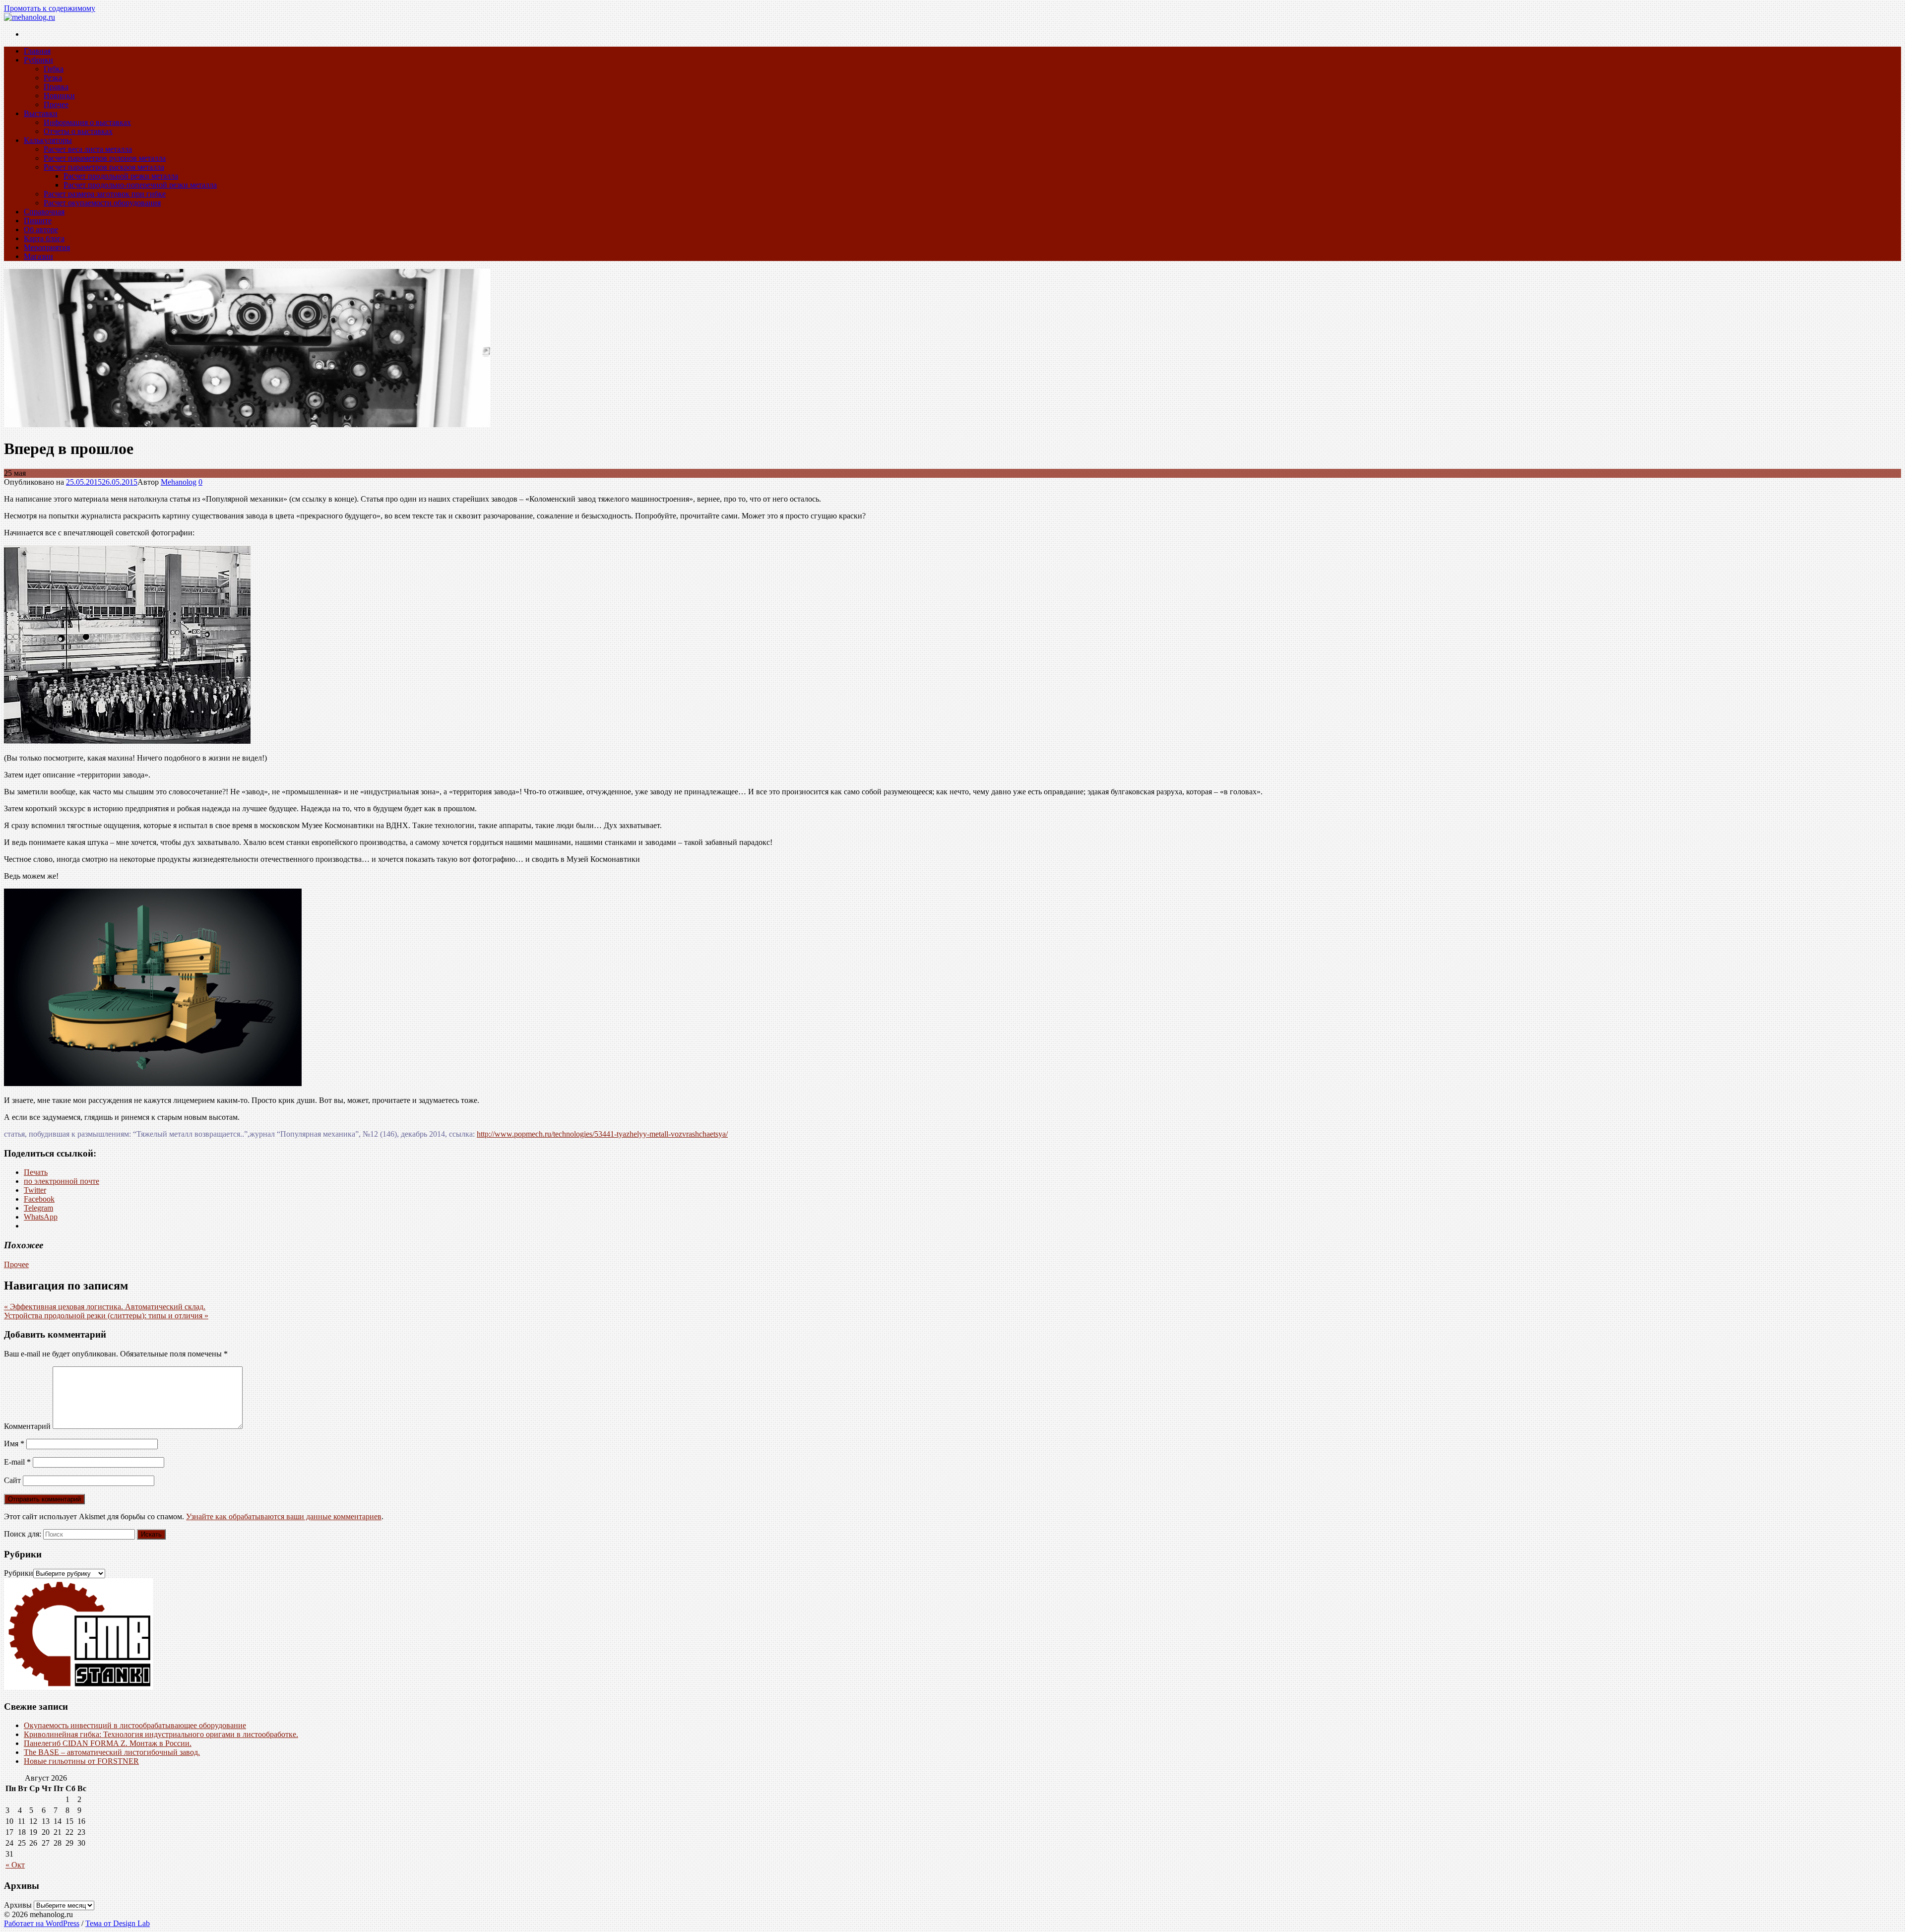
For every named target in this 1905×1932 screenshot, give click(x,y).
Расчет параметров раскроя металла (104, 167)
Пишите (38, 221)
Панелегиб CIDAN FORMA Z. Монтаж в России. (108, 1743)
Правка (56, 87)
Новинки (59, 96)
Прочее (56, 104)
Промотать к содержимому (50, 8)
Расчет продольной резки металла (121, 176)
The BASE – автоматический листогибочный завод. (112, 1752)
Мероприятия (47, 247)
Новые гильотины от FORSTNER (81, 1761)
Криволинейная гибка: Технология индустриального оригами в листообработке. (161, 1734)
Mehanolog (179, 482)
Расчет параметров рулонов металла (105, 158)
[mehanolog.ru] (247, 424)
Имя (14, 1444)
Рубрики (38, 60)
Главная (37, 51)
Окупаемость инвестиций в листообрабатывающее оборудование (135, 1725)
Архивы (18, 1905)
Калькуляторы (48, 140)
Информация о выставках (87, 122)
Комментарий (27, 1426)
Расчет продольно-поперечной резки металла (140, 185)
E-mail (17, 1462)
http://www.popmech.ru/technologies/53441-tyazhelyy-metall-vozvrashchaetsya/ (602, 1134)
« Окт (15, 1865)
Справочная (44, 212)
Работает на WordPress (42, 1923)
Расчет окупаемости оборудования (102, 203)
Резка (53, 78)
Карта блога (44, 238)
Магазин (38, 256)
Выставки (41, 113)
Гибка (54, 69)
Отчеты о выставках (78, 131)
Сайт (12, 1480)
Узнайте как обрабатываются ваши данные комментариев (284, 1516)
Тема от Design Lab (118, 1923)
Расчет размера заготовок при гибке (105, 194)
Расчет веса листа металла (88, 149)
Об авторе (41, 229)
